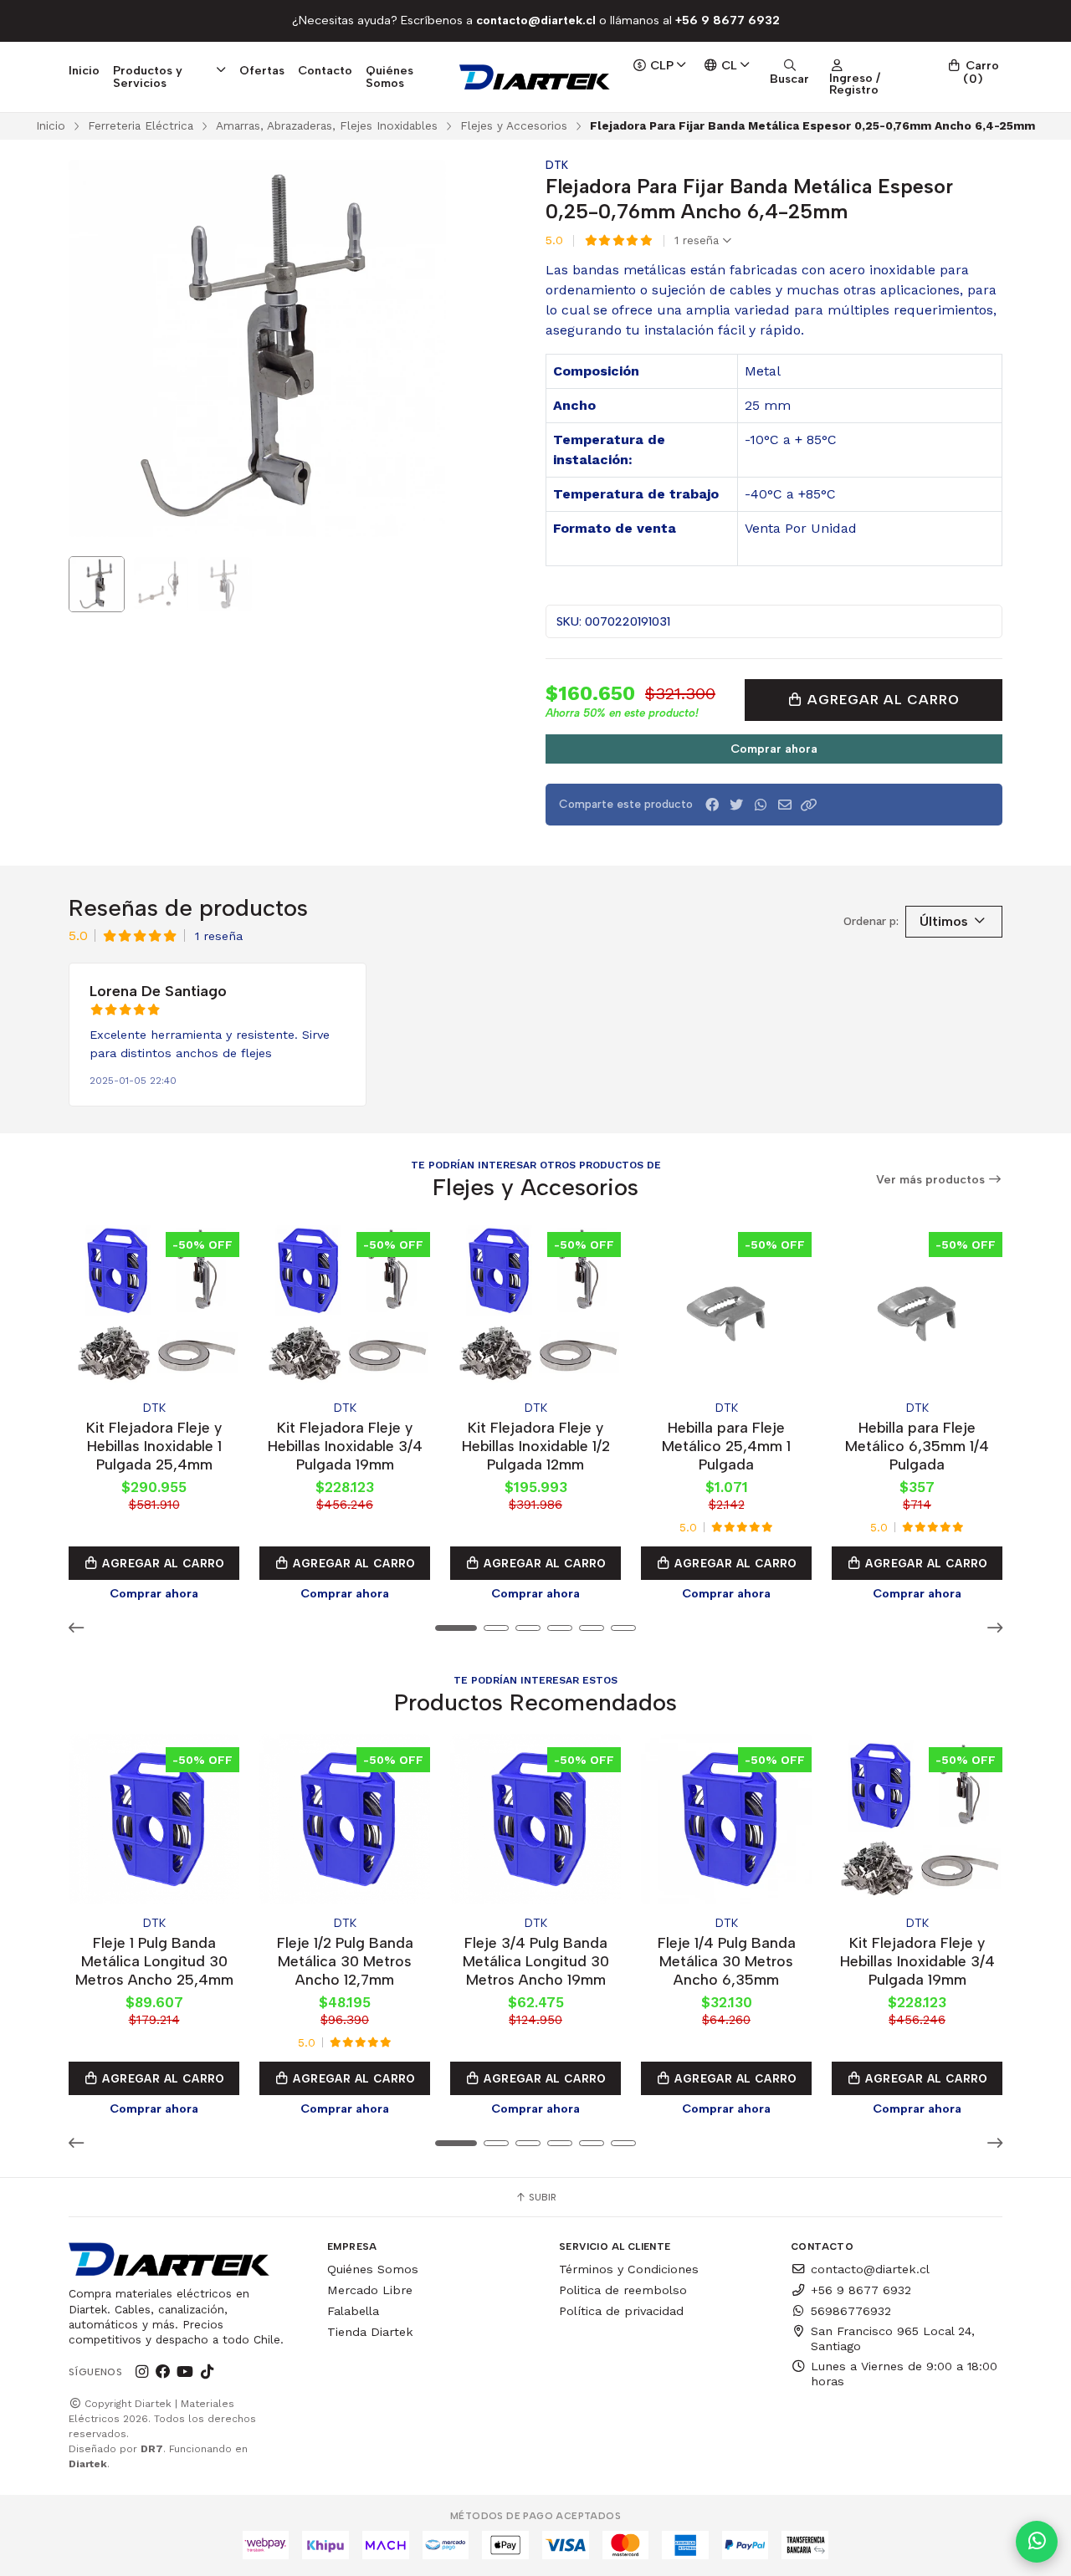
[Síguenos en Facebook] (163, 2372)
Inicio (84, 70)
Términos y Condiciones (629, 2269)
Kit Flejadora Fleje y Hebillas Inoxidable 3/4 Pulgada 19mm (345, 1446)
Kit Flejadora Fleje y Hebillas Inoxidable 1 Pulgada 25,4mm (154, 1446)
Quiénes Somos (389, 76)
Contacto (325, 70)
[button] (809, 805)
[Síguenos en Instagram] (141, 2372)
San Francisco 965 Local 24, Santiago (893, 2338)
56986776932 (851, 2311)
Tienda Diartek (370, 2332)
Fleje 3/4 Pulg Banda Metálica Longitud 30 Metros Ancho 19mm (536, 1961)
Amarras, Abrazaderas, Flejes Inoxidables (327, 125)
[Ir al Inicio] (536, 77)
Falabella (353, 2311)
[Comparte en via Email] (785, 805)
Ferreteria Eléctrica (141, 125)
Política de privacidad (621, 2311)
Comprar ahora (774, 749)
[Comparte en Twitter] (736, 805)
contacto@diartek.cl (870, 2269)
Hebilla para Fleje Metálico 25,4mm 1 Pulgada (726, 1446)
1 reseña (699, 241)
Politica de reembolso (623, 2290)
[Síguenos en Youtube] (185, 2372)
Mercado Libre (370, 2290)
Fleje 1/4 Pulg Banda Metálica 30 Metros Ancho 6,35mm (727, 1961)
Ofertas (262, 70)
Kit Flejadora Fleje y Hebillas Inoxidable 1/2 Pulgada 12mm (536, 1446)
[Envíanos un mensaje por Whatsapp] (1037, 2542)
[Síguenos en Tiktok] (207, 2372)
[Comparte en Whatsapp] (761, 805)
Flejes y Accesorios (514, 125)
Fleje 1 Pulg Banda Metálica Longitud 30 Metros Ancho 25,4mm (154, 1961)
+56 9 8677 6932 (861, 2290)
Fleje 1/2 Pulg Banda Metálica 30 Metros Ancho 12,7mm (345, 1961)
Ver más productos (932, 1180)
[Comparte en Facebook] (712, 805)
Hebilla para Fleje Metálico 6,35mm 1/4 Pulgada (917, 1446)
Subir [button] (541, 2197)
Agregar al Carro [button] (162, 1563)
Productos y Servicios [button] (148, 76)
